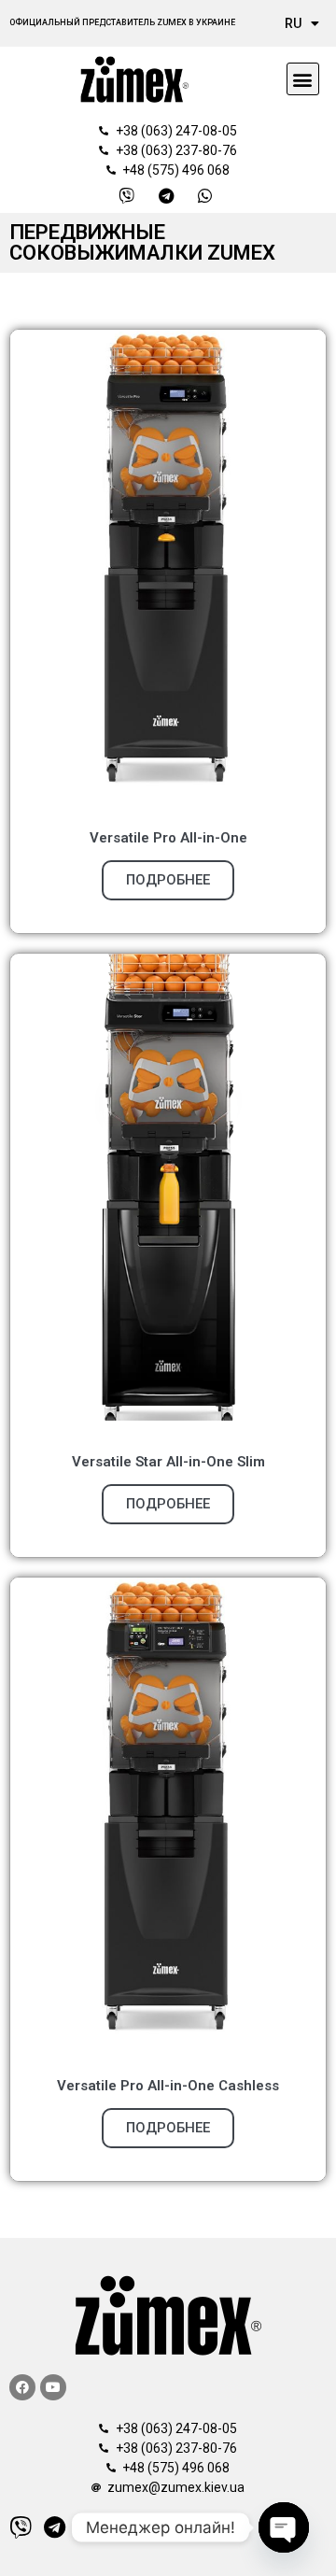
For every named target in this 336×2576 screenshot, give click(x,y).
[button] (303, 79)
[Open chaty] (284, 2527)
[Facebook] (22, 2387)
